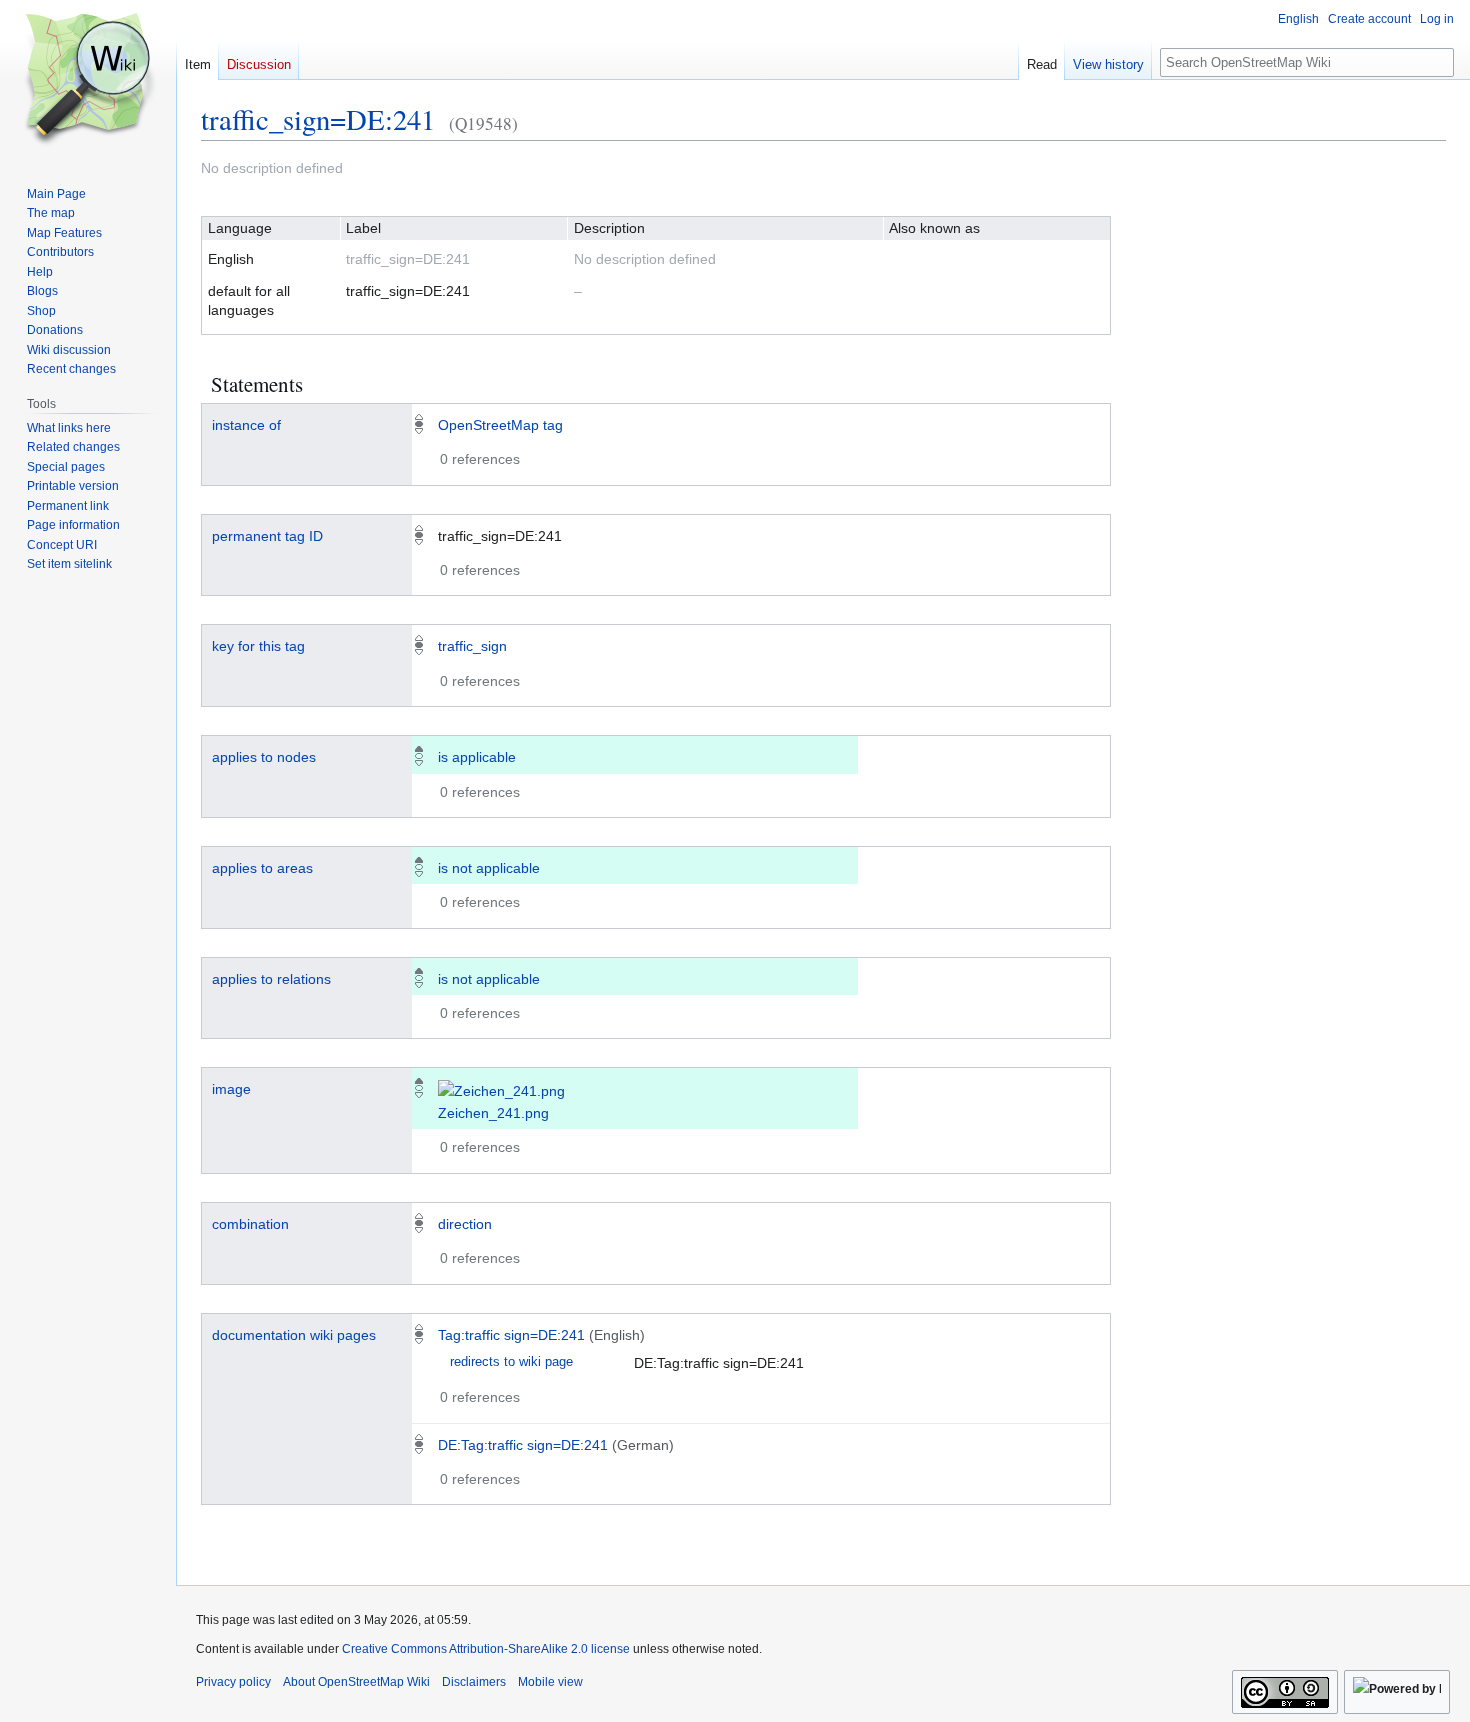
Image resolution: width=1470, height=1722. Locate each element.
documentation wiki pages (294, 1335)
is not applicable (489, 868)
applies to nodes (264, 757)
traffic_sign (472, 646)
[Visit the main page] (88, 80)
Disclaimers (474, 1682)
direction (465, 1224)
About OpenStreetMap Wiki (356, 1682)
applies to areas (262, 868)
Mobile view (550, 1682)
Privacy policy (233, 1682)
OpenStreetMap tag (500, 425)
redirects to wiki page (511, 1362)
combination (250, 1224)
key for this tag (258, 646)
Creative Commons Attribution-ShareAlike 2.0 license (486, 1649)
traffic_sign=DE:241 (318, 119)
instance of (246, 425)
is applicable (477, 757)
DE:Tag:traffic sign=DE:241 (523, 1445)
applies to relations (271, 979)
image (231, 1089)
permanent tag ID (267, 536)
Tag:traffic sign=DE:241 (511, 1335)
